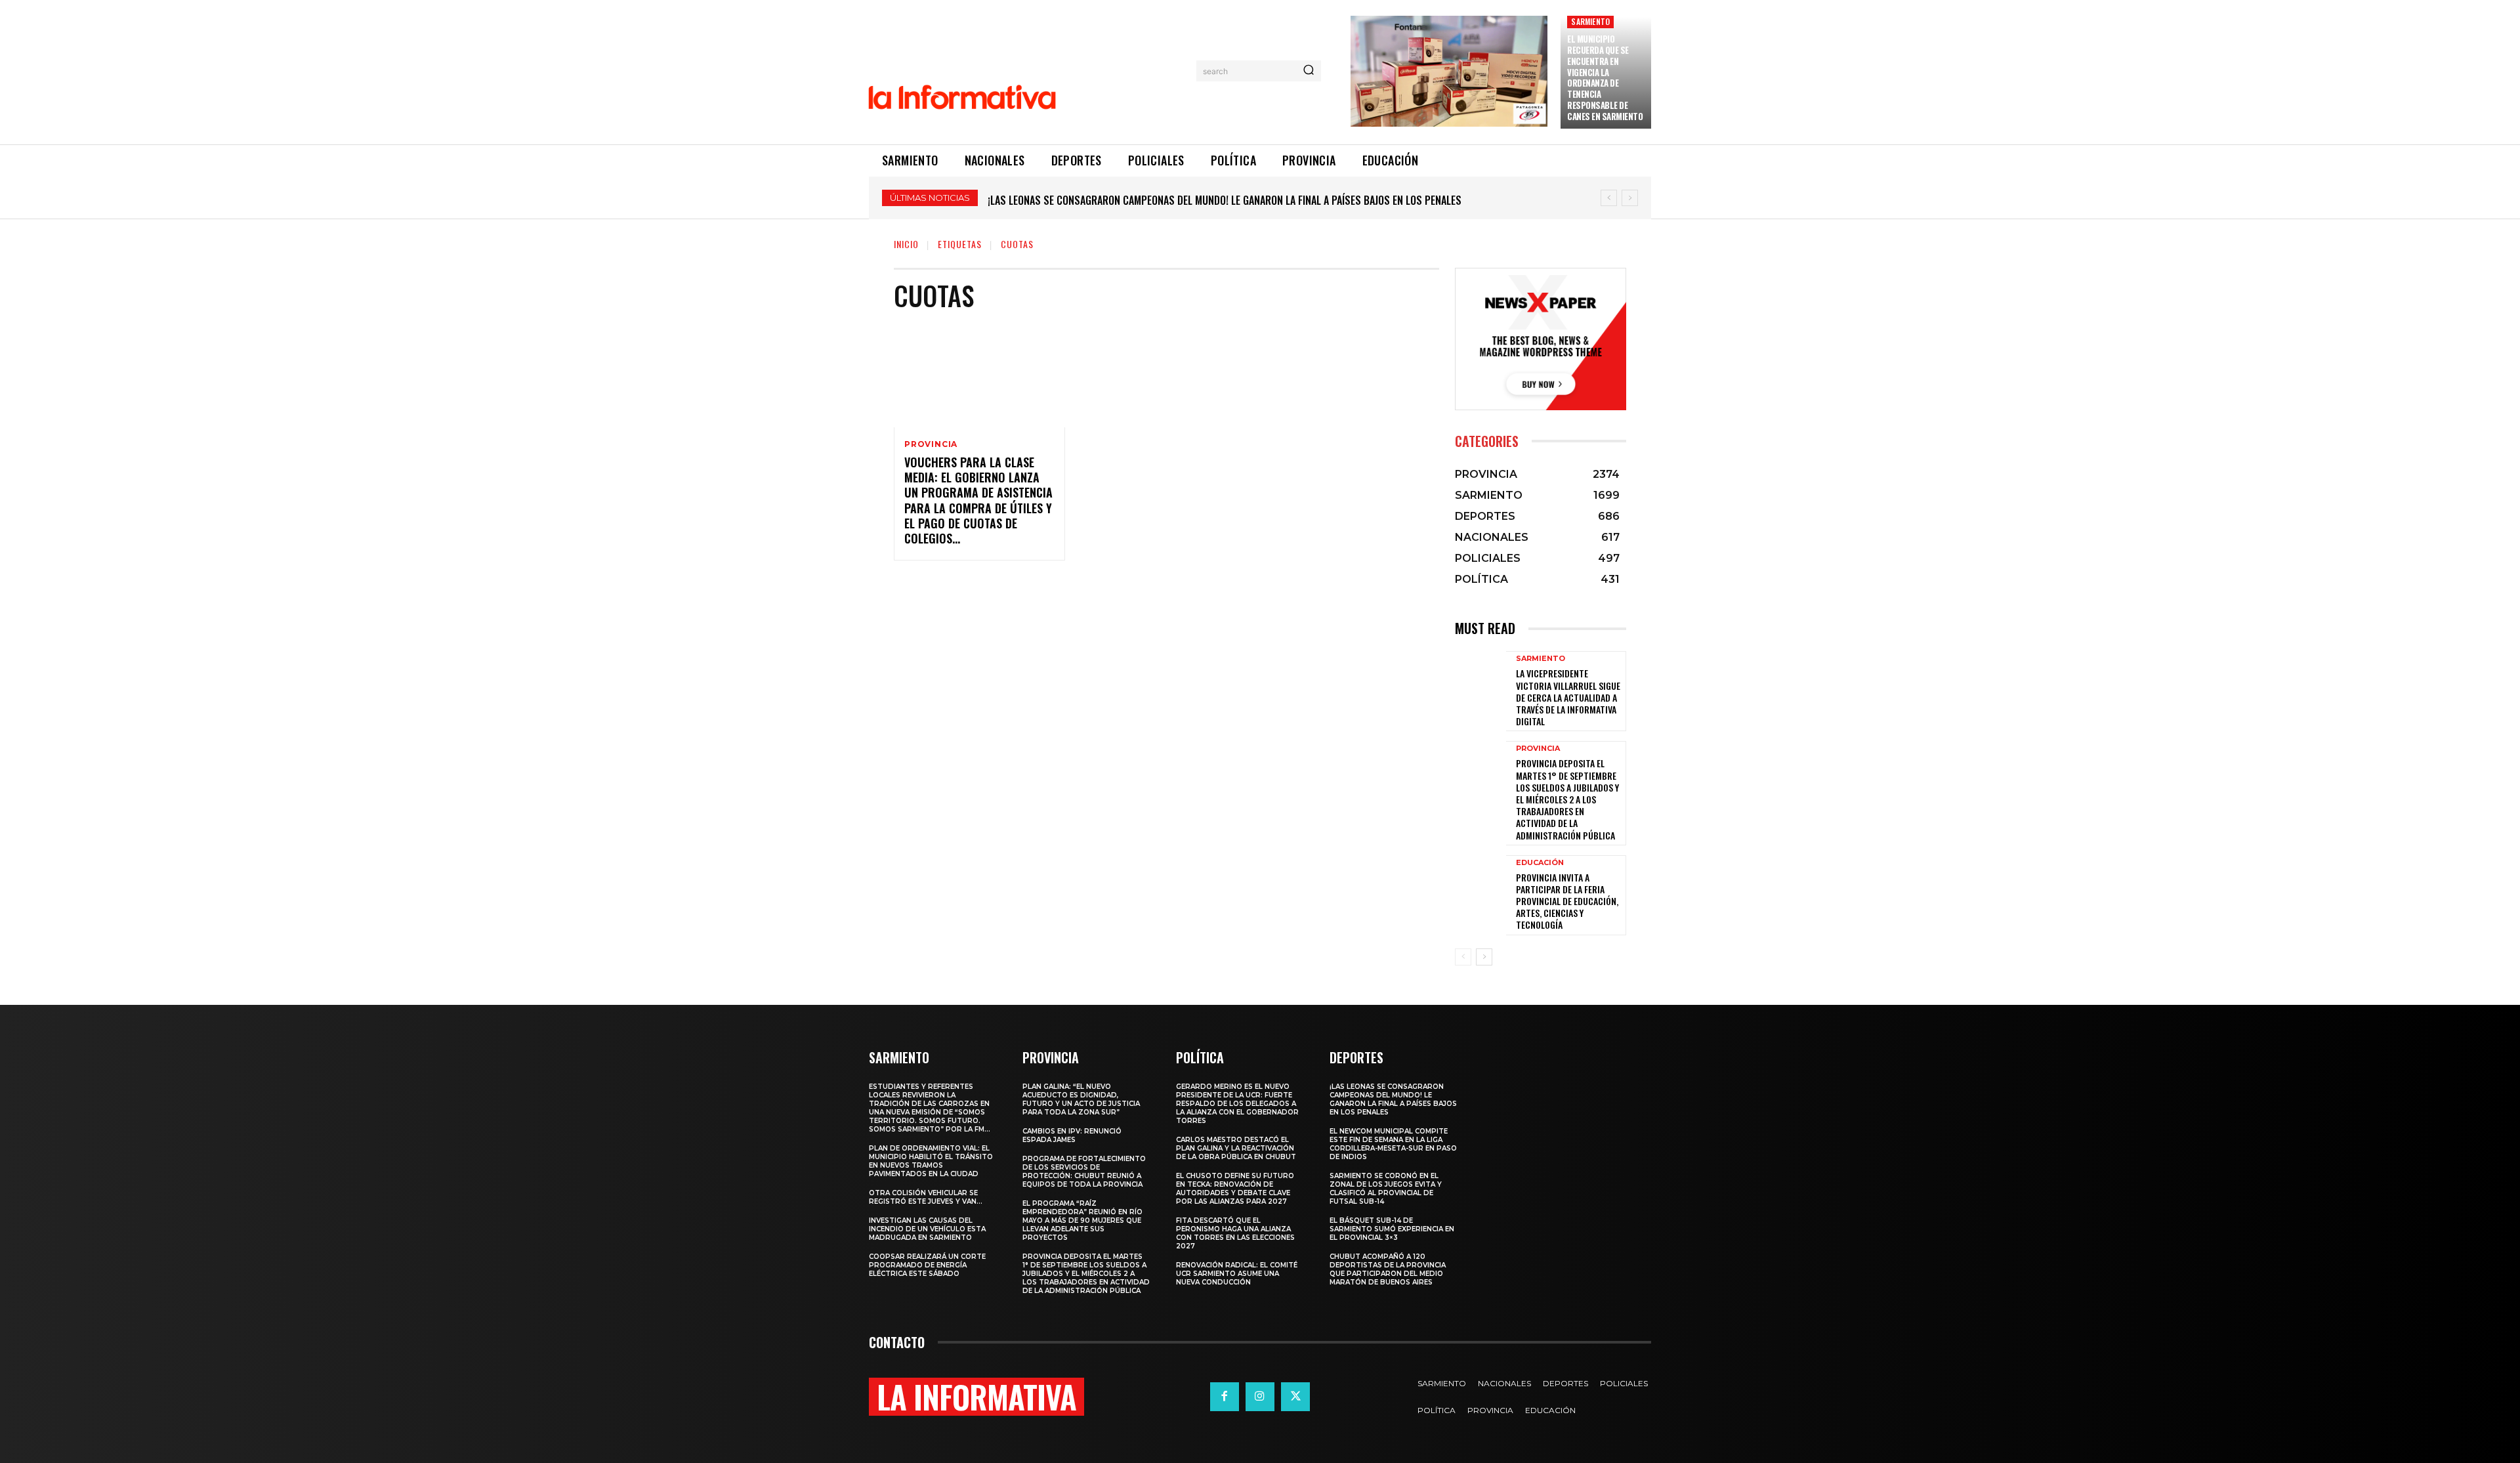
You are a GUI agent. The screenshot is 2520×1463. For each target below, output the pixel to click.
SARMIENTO (1590, 21)
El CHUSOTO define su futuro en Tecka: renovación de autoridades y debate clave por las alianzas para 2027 (1235, 1189)
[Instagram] (1260, 1397)
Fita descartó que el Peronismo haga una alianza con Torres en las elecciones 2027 (1235, 1233)
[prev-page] (1463, 957)
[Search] (1309, 71)
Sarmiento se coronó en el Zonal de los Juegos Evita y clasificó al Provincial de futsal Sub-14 (1386, 1189)
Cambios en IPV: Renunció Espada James (1072, 1135)
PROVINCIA (931, 444)
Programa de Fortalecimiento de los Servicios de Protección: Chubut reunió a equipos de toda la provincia (1084, 1172)
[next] (1630, 198)
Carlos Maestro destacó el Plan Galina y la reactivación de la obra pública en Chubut (1236, 1148)
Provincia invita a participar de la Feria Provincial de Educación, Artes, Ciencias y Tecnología (1567, 901)
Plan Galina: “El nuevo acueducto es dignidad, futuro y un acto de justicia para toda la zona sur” (1081, 1099)
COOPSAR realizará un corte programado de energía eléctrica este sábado (927, 1265)
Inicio (906, 244)
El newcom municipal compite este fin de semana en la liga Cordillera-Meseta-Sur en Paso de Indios (1393, 1144)
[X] (1295, 1397)
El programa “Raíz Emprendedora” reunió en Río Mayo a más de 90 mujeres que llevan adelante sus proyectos (1082, 1220)
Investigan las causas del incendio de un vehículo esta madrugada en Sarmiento (927, 1229)
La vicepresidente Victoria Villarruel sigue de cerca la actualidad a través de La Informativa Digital (1568, 697)
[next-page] (1484, 957)
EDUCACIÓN (1540, 863)
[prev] (1609, 198)
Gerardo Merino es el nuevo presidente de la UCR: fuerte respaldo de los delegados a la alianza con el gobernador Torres (1237, 1104)
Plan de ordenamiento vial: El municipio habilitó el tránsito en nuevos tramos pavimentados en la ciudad (931, 1161)
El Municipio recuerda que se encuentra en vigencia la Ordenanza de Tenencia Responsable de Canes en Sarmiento (1605, 77)
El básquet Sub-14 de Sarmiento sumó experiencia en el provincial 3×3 (1392, 1229)
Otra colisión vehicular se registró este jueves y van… (926, 1197)
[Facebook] (1225, 1397)
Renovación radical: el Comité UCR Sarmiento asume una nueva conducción (1237, 1274)
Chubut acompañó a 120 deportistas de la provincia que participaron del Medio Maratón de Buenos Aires (1388, 1269)
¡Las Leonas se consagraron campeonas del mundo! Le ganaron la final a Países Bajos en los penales (1393, 1099)
